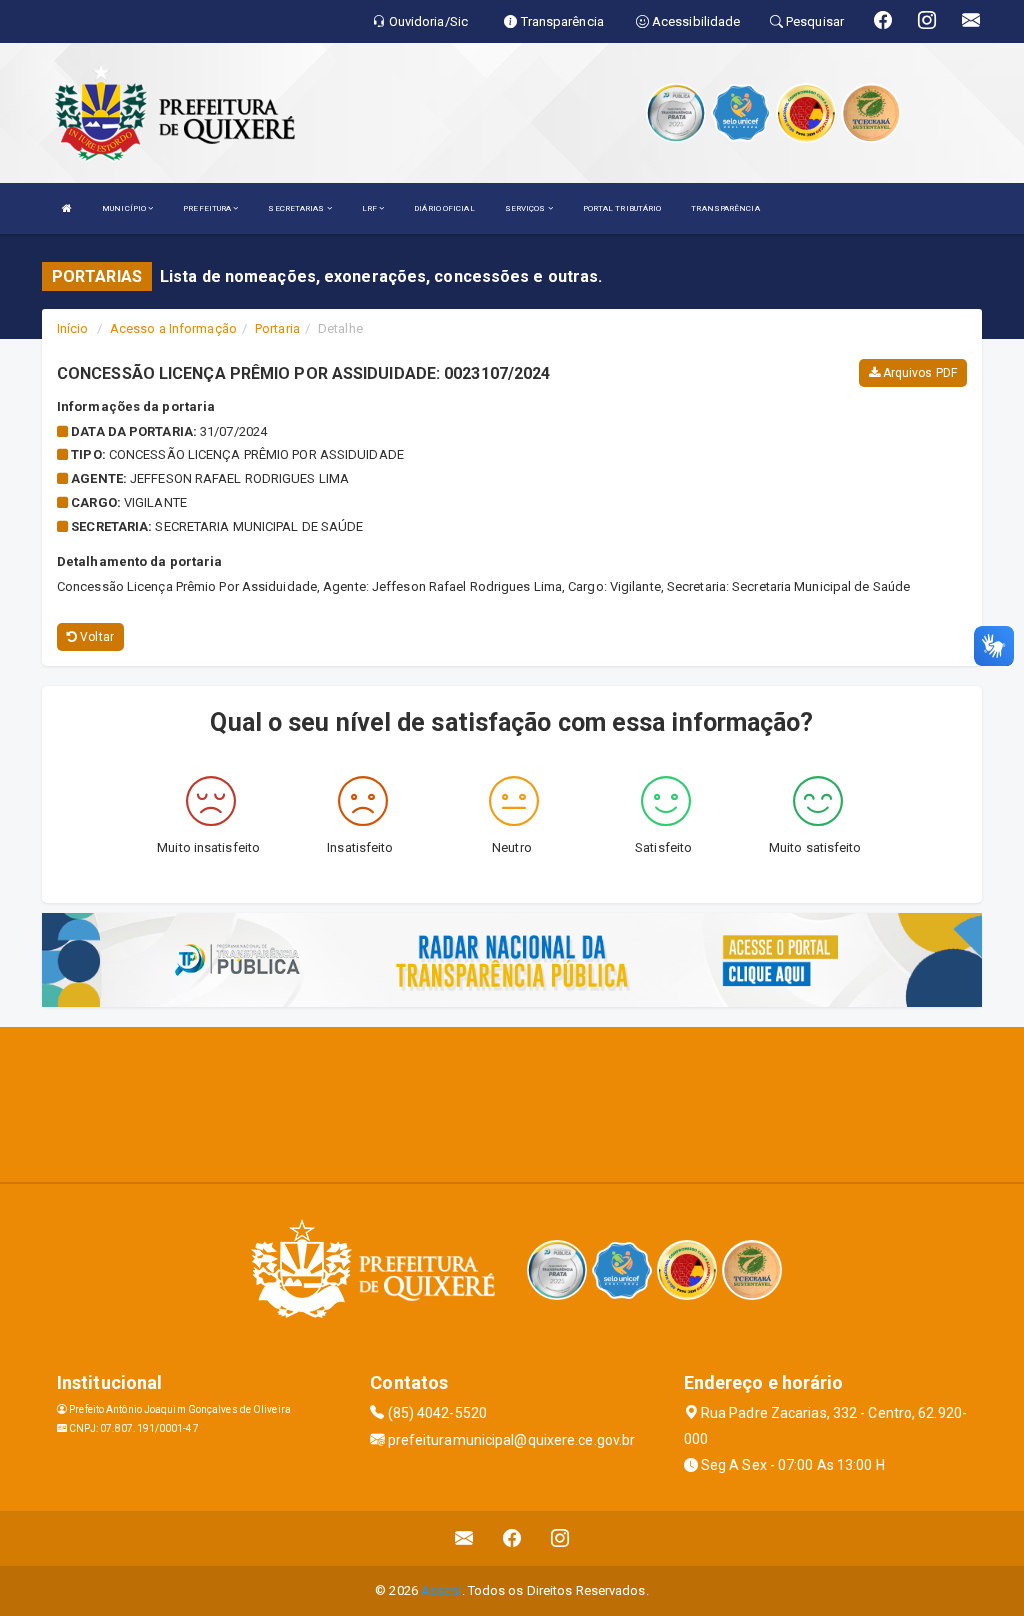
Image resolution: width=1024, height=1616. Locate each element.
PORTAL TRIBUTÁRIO (622, 208)
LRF (370, 208)
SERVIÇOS (526, 208)
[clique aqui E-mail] (464, 1538)
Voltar (95, 637)
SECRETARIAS (297, 208)
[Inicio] (67, 208)
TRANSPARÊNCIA (725, 208)
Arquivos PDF (918, 373)
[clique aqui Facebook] (512, 1538)
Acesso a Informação (173, 328)
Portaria (277, 328)
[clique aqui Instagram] (560, 1538)
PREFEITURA (208, 208)
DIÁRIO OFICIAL (444, 208)
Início (73, 328)
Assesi (441, 1590)
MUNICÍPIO (125, 208)
